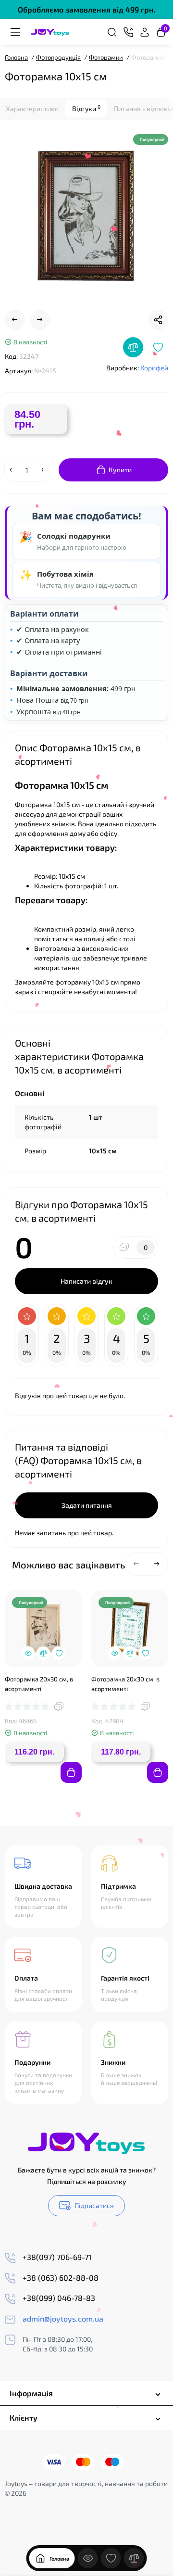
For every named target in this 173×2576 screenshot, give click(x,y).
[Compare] (133, 347)
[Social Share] (158, 320)
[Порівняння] (134, 2558)
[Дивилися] (88, 2558)
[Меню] (15, 32)
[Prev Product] (15, 320)
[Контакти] (128, 32)
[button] (136, 1564)
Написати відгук (86, 1281)
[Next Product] (40, 320)
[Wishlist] (158, 347)
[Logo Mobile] (50, 32)
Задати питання (87, 1505)
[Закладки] (111, 2558)
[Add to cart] (71, 1772)
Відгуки (86, 108)
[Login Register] (145, 32)
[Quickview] (28, 1653)
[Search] (112, 32)
